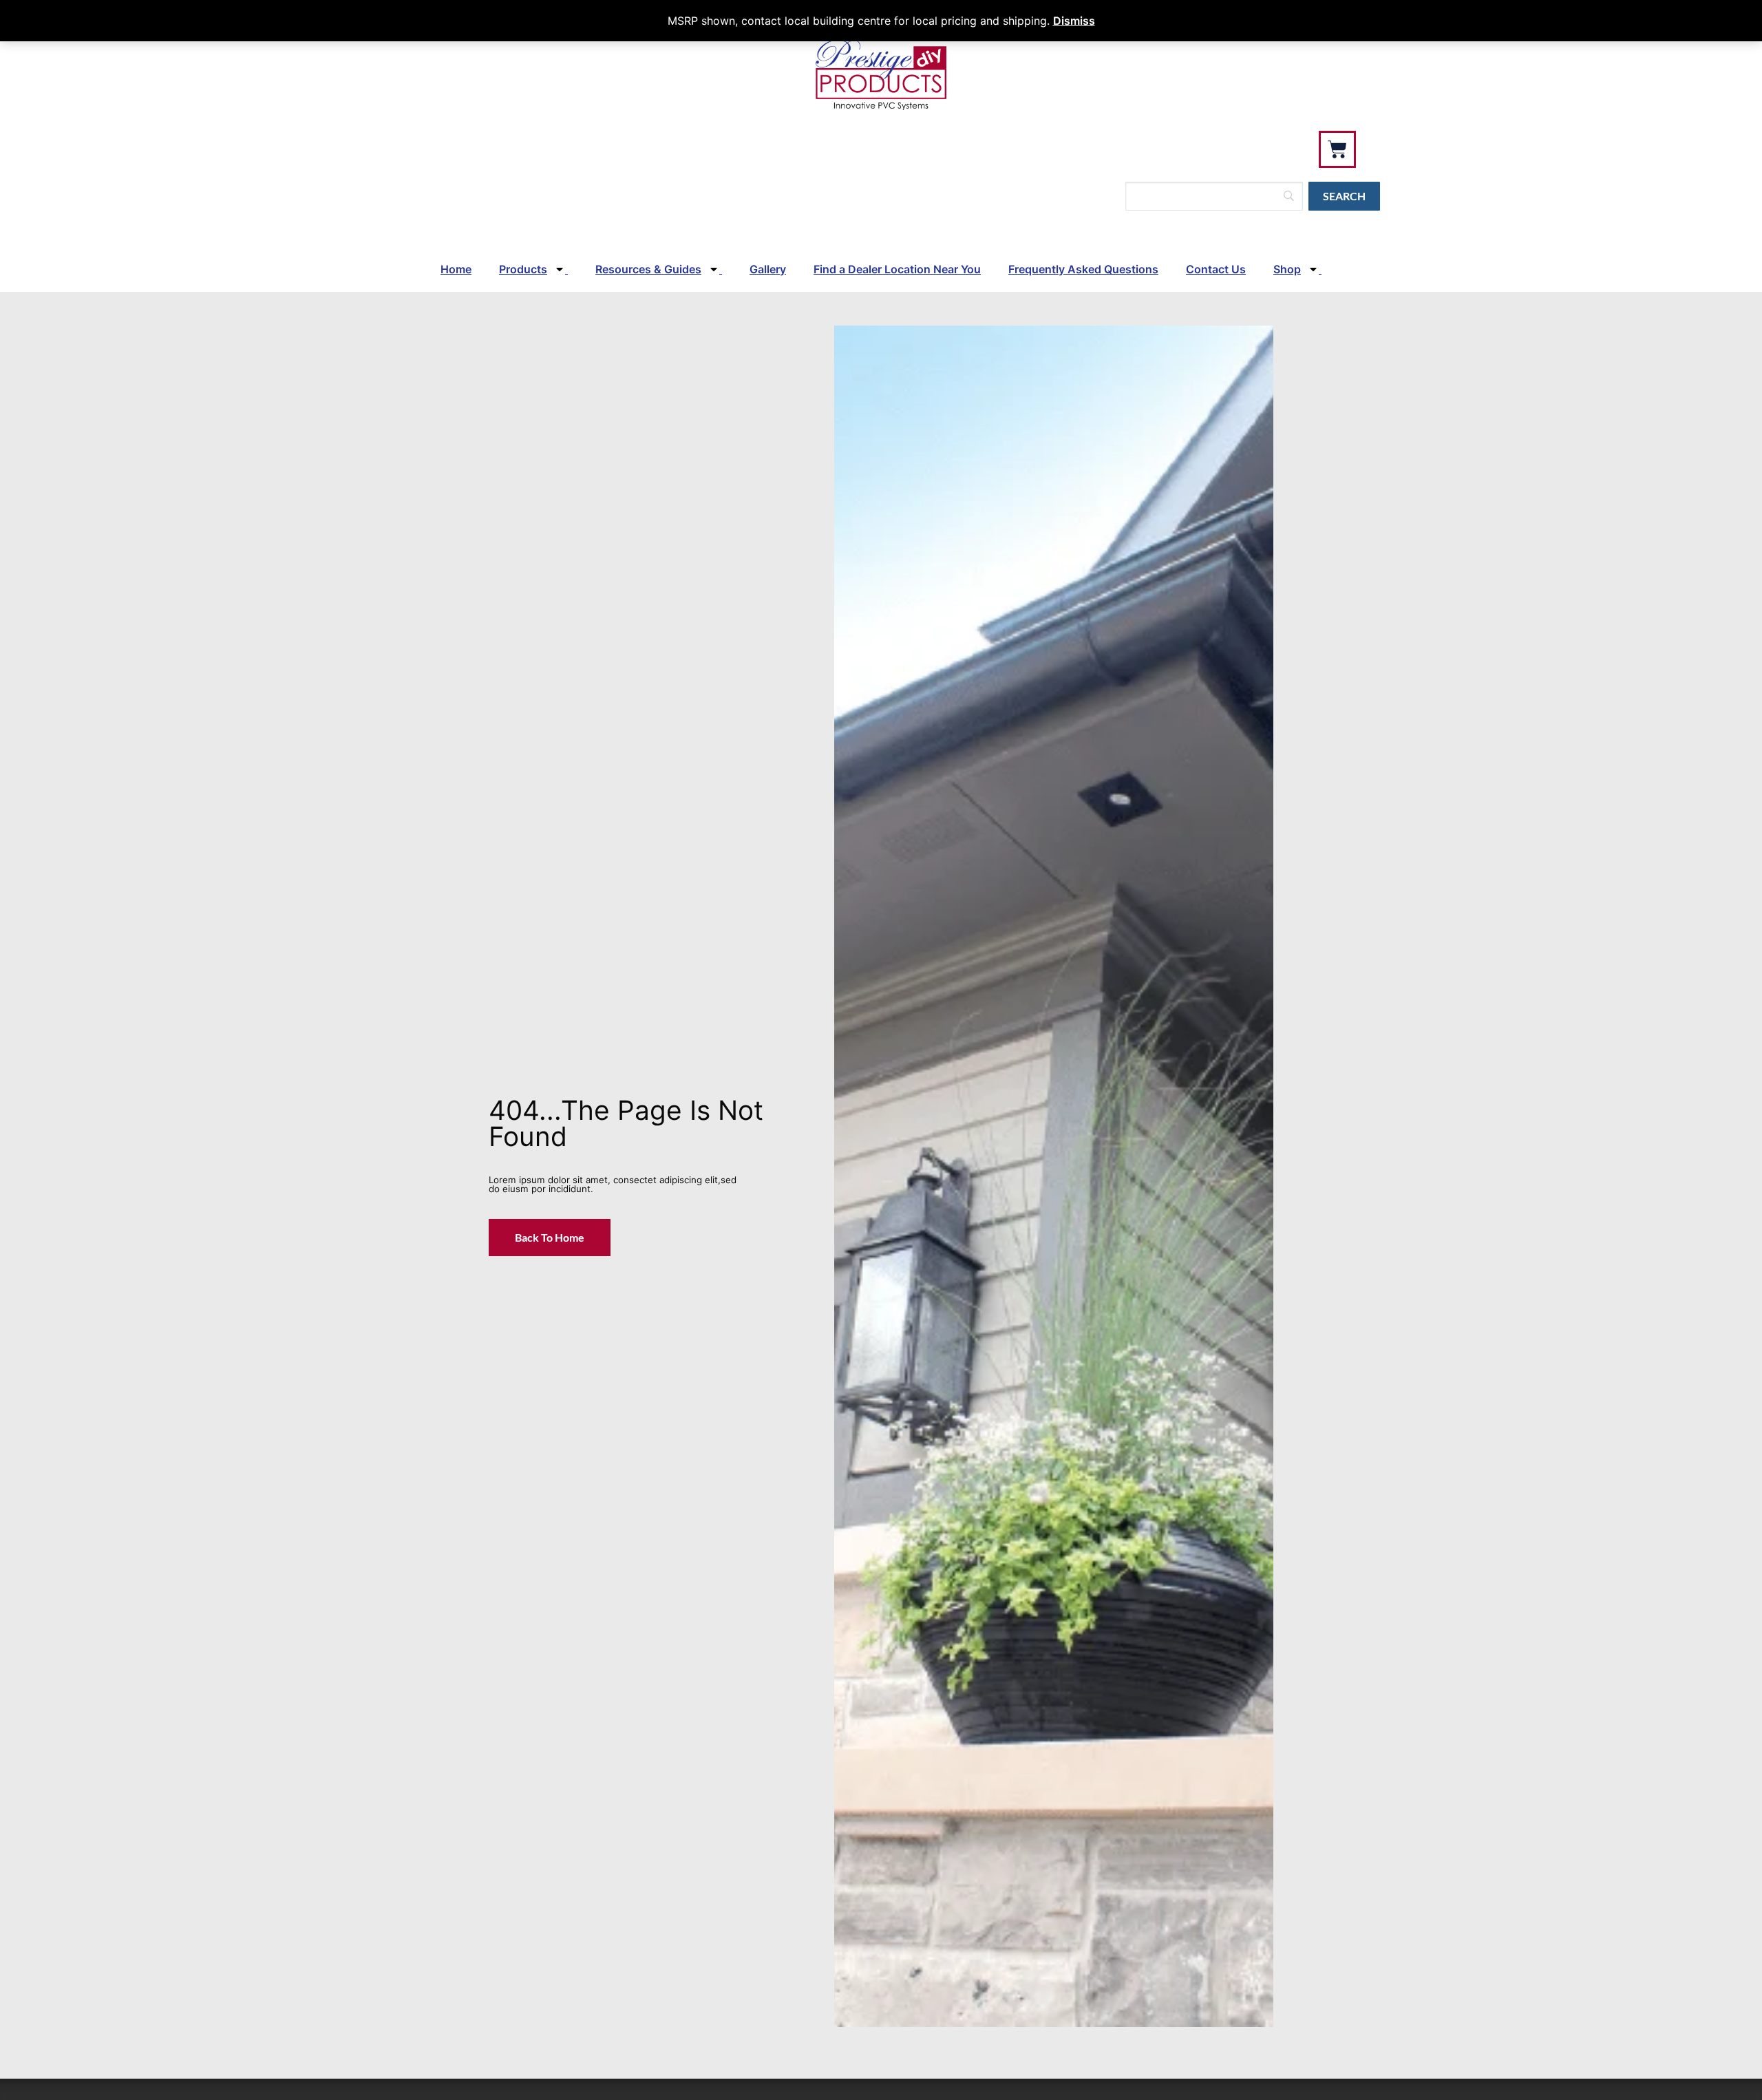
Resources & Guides (648, 269)
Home (456, 269)
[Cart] (1337, 149)
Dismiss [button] (1074, 21)
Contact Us (1216, 269)
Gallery (768, 269)
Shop (1287, 269)
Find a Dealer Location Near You (897, 269)
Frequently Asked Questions (1083, 269)
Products (523, 269)
